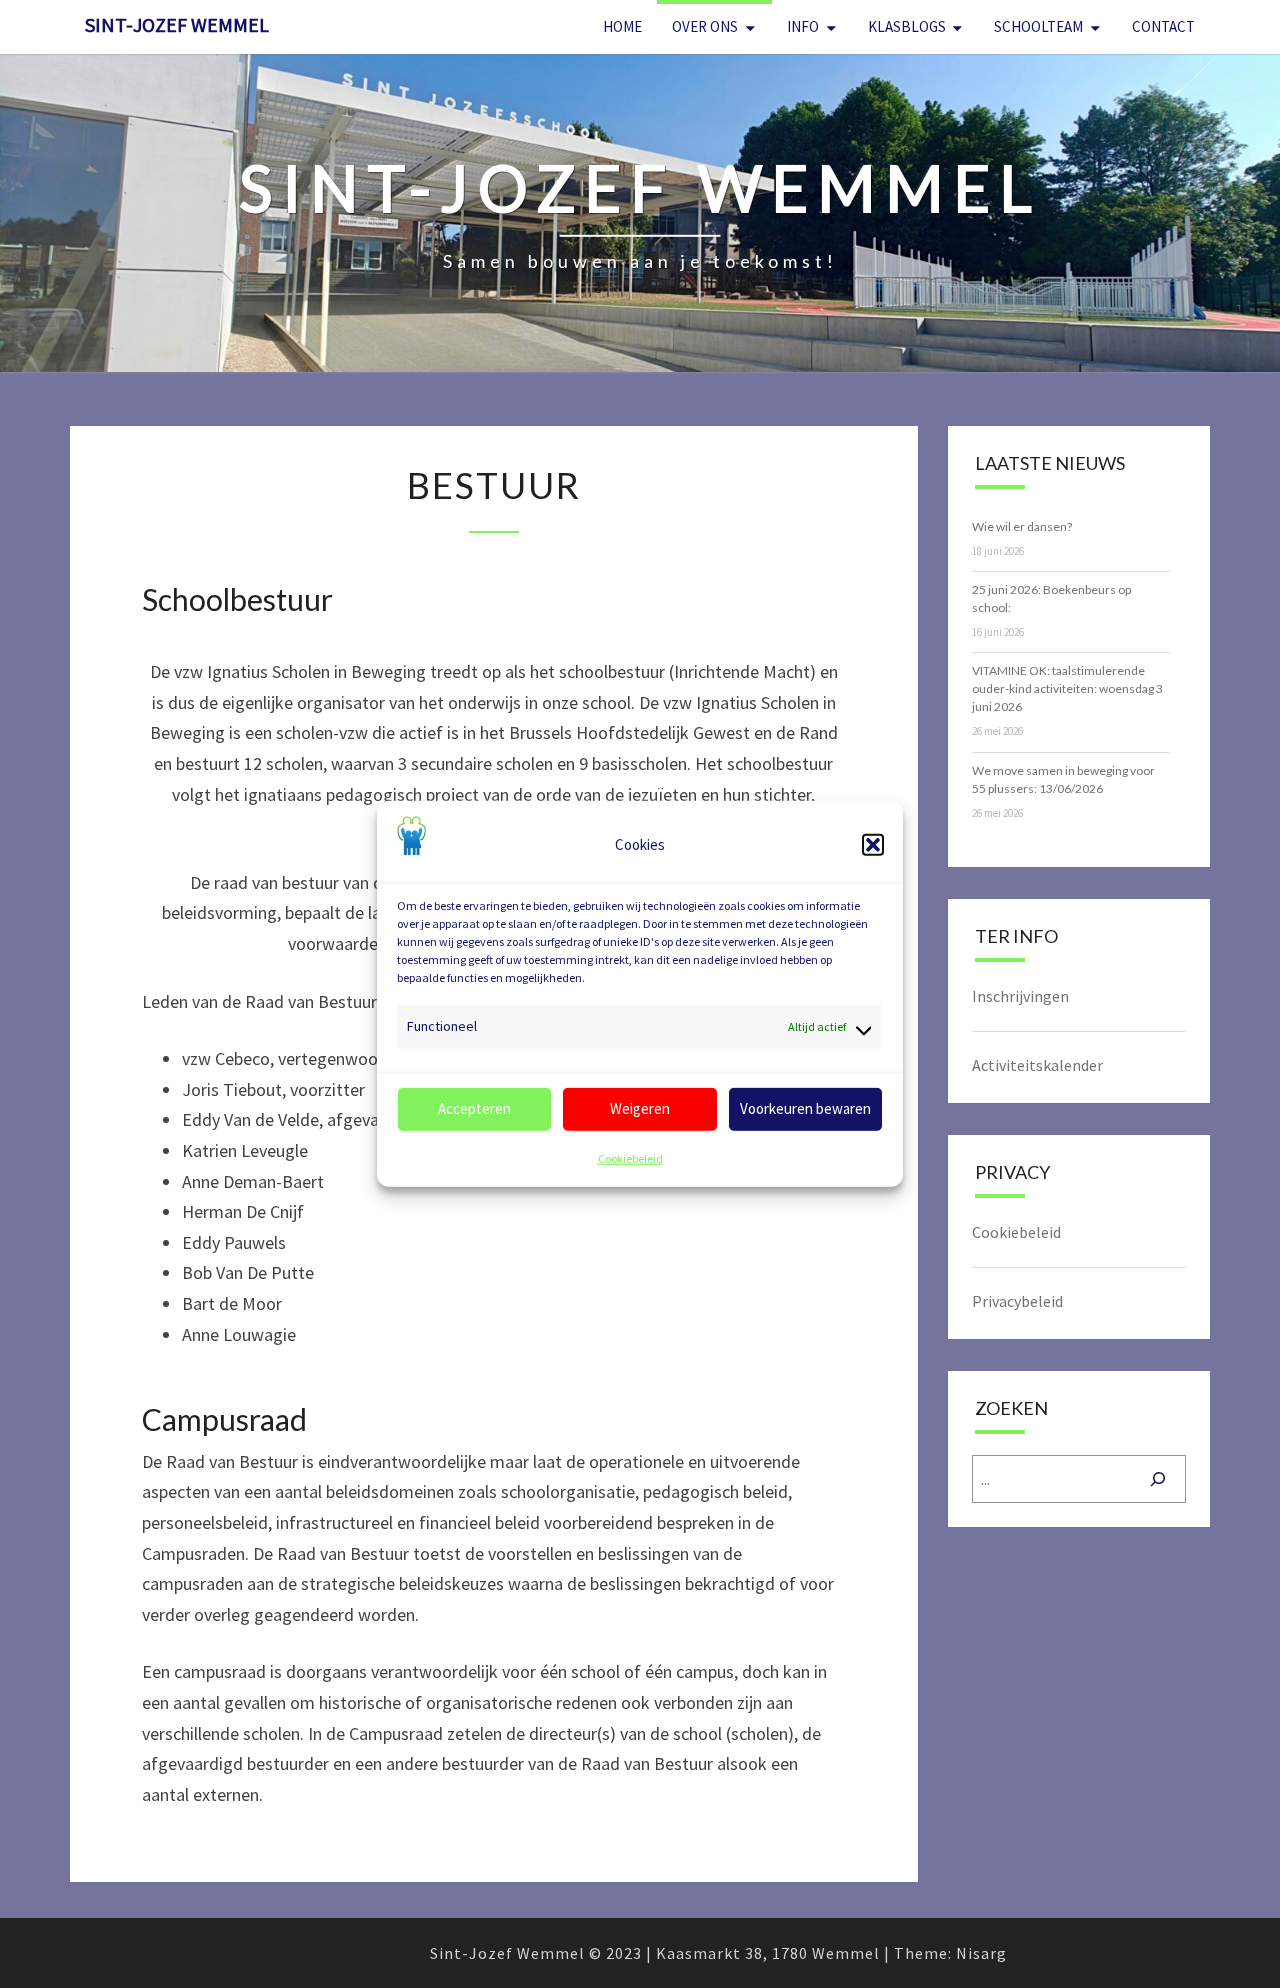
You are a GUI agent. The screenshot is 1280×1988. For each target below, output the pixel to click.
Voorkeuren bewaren (805, 1108)
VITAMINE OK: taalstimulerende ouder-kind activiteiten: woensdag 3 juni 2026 (1067, 688)
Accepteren (474, 1108)
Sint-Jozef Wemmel (177, 24)
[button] (873, 845)
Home (622, 26)
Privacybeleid (1017, 1301)
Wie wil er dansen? (1022, 526)
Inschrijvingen (1020, 996)
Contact (1163, 26)
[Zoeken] (1158, 1479)
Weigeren (640, 1108)
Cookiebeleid (630, 1158)
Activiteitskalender (1037, 1065)
